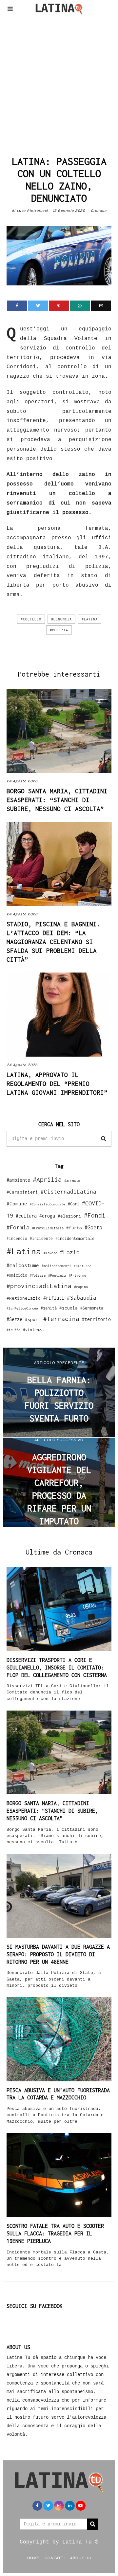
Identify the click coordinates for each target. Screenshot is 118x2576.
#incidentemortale (75, 1238)
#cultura (26, 1216)
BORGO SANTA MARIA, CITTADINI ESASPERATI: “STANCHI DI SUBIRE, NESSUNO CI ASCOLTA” (57, 800)
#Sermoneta (92, 1308)
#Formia (18, 1227)
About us (81, 2558)
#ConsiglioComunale (48, 1204)
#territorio (96, 1319)
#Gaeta (93, 1227)
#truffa (13, 1330)
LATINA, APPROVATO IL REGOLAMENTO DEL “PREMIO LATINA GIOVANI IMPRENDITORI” (57, 1084)
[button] (104, 1139)
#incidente (41, 1238)
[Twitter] (38, 306)
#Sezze (14, 1319)
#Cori (74, 1204)
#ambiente (18, 1180)
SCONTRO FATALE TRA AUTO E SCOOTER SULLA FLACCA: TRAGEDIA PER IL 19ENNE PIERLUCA (55, 2233)
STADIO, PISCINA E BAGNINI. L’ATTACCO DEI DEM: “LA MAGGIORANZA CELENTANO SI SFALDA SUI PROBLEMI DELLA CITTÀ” (53, 942)
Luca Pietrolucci (32, 211)
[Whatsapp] (80, 306)
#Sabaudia (82, 1298)
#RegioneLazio (24, 1298)
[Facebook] (17, 306)
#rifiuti (54, 1298)
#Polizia (59, 630)
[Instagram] (59, 2506)
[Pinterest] (59, 306)
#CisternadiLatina (69, 1192)
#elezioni (69, 1216)
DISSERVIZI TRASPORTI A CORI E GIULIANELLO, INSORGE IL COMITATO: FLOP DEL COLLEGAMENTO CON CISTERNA (57, 1668)
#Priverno (77, 1275)
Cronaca (99, 211)
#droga (47, 1216)
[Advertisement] (59, 83)
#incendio (17, 1238)
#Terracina (61, 1319)
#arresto (72, 1180)
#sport (33, 1319)
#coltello (31, 619)
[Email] (101, 306)
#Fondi (95, 1215)
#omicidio (17, 1275)
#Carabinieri (22, 1192)
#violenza (33, 1330)
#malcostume (23, 1265)
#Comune (17, 1203)
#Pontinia (57, 1275)
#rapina (81, 1287)
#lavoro (50, 1253)
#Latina (90, 619)
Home (33, 2558)
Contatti (55, 2558)
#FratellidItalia (48, 1228)
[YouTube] (81, 2506)
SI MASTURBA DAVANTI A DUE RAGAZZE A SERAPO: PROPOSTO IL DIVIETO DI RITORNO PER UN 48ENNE (58, 1954)
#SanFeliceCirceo (22, 1308)
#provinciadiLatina (39, 1286)
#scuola (69, 1308)
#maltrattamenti (56, 1266)
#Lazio (70, 1252)
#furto (74, 1228)
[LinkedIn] (70, 2506)
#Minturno (83, 1266)
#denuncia (61, 619)
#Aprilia (47, 1179)
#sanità (49, 1308)
